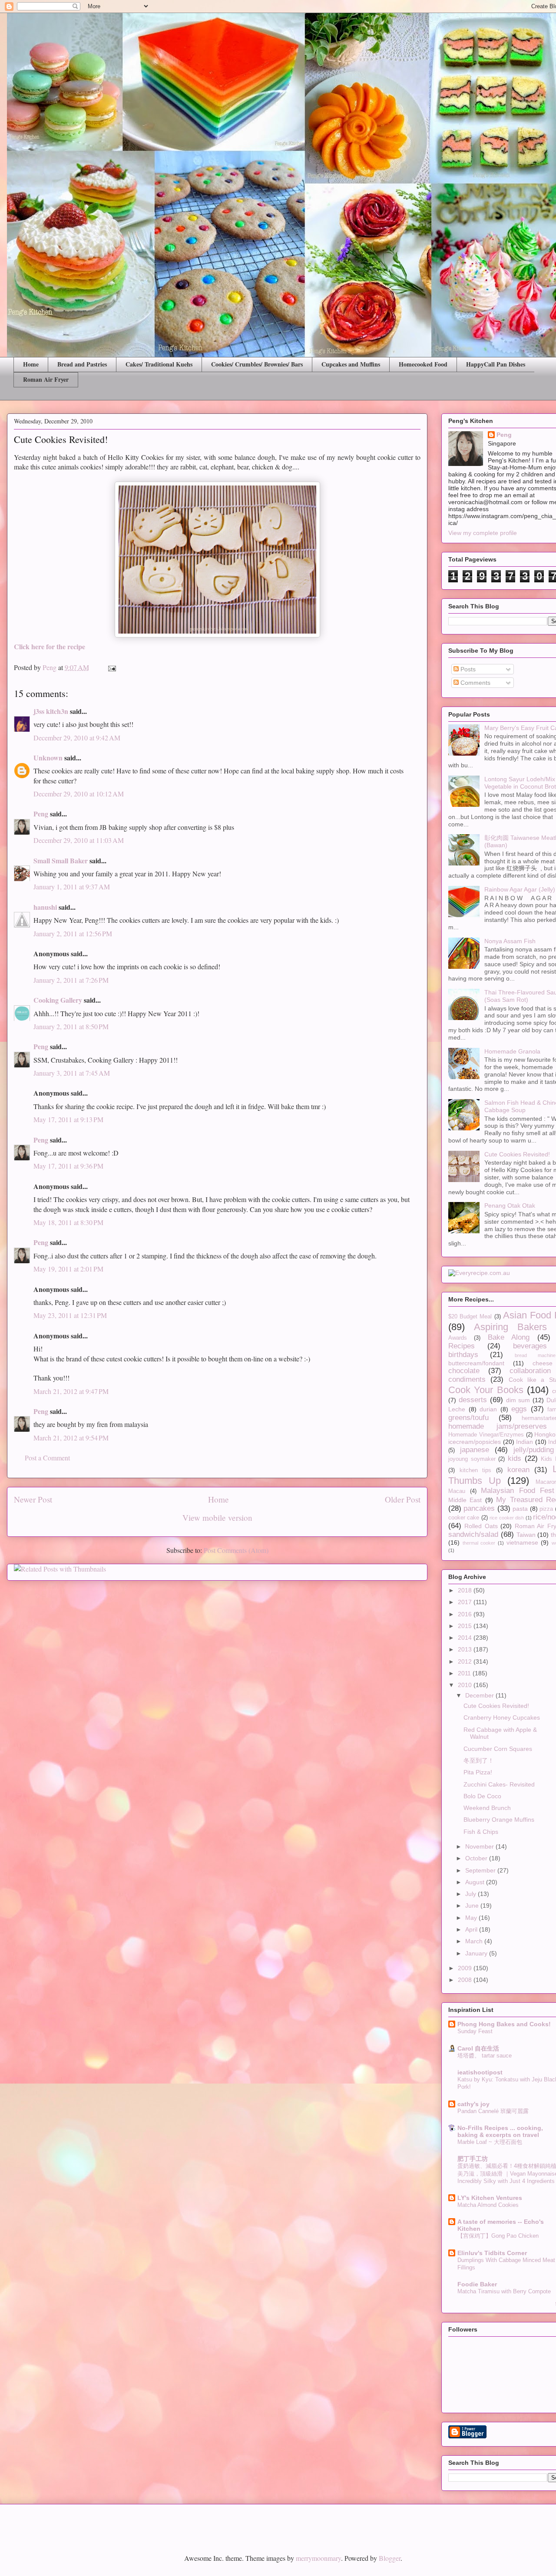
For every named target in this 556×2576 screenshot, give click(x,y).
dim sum (518, 1400)
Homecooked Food (423, 364)
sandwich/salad (473, 1534)
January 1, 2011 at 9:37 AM (72, 887)
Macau (457, 1491)
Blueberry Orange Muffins (499, 1820)
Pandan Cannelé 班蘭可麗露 (493, 2111)
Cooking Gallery (58, 1000)
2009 (466, 1968)
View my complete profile (483, 533)
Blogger (390, 2558)
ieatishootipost (480, 2072)
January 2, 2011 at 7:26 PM (71, 980)
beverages (530, 1346)
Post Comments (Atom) (236, 1550)
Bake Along (509, 1337)
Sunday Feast (475, 2031)
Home (31, 364)
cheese (543, 1363)
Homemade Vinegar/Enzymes (486, 1435)
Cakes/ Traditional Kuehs (159, 364)
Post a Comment (47, 1458)
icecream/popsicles (475, 1442)
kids (515, 1458)
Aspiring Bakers (510, 1327)
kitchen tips (476, 1470)
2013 (466, 1649)
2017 (466, 1602)
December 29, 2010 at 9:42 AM (77, 738)
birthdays (463, 1355)
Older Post (403, 1499)
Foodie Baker (477, 2284)
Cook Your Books (486, 1390)
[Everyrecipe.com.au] (479, 1273)
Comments (475, 683)
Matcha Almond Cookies (488, 2205)
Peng (41, 814)
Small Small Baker (61, 860)
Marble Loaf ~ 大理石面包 (490, 2142)
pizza (546, 1509)
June (473, 1906)
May (472, 1918)
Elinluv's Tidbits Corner (492, 2253)
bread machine (535, 1355)
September (481, 1870)
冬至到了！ (479, 1760)
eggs (519, 1409)
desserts (473, 1400)
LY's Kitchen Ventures (490, 2198)
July (472, 1894)
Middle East (465, 1500)
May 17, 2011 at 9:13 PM (68, 1119)
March (475, 1941)
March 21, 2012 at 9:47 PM (71, 1391)
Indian (525, 1442)
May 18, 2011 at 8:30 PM (68, 1222)
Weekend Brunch (487, 1808)
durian (488, 1409)
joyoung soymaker (472, 1459)
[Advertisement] (108, 2522)
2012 (466, 1661)
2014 (466, 1638)
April (472, 1929)
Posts (467, 669)
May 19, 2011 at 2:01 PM (68, 1269)
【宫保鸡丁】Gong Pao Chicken (498, 2236)
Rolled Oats (481, 1526)
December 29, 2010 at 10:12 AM (79, 794)
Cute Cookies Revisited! (517, 1154)
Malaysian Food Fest (518, 1491)
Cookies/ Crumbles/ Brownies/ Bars (257, 364)
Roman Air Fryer (46, 379)
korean (518, 1470)
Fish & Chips (481, 1832)
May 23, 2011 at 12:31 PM (70, 1315)
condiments (467, 1379)
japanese (475, 1450)
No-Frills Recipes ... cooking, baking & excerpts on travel (500, 2131)
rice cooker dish (507, 1518)
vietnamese (522, 1542)
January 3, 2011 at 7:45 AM (72, 1073)
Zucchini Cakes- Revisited (499, 1784)
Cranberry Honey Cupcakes (502, 1717)
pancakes (479, 1508)
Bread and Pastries (82, 364)
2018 (466, 1590)
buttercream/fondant (476, 1363)
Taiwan (526, 1535)
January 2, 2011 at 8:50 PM (71, 1026)
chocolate (464, 1371)
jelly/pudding (534, 1450)
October (477, 1858)
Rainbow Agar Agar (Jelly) (520, 889)
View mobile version (217, 1518)
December (480, 1695)
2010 (466, 1685)
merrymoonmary (318, 2558)
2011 (465, 1673)
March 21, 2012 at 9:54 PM (71, 1438)
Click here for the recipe (50, 646)
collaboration (530, 1371)
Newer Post (33, 1499)
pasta (520, 1509)
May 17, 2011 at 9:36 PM (68, 1166)
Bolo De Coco (482, 1796)
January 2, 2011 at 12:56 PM (73, 933)
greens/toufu (468, 1418)
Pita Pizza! (478, 1772)
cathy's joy (473, 2104)
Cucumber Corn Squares (498, 1749)
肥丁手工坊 (473, 2159)
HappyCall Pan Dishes (496, 364)
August (476, 1882)
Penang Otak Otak (510, 1205)
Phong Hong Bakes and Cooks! (504, 2024)
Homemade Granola (512, 1051)
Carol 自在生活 (478, 2048)
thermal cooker (479, 1543)
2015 (466, 1626)
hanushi (45, 907)
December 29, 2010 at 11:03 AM (79, 840)
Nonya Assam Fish (510, 941)
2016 (466, 1614)
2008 (466, 1980)
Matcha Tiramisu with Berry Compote (504, 2291)
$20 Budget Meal (470, 1317)
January (477, 1953)
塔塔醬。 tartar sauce (485, 2056)
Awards (458, 1338)
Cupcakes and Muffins (351, 364)
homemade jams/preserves (498, 1426)
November (480, 1846)
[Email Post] (111, 667)
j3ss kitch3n (51, 711)
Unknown (48, 758)
